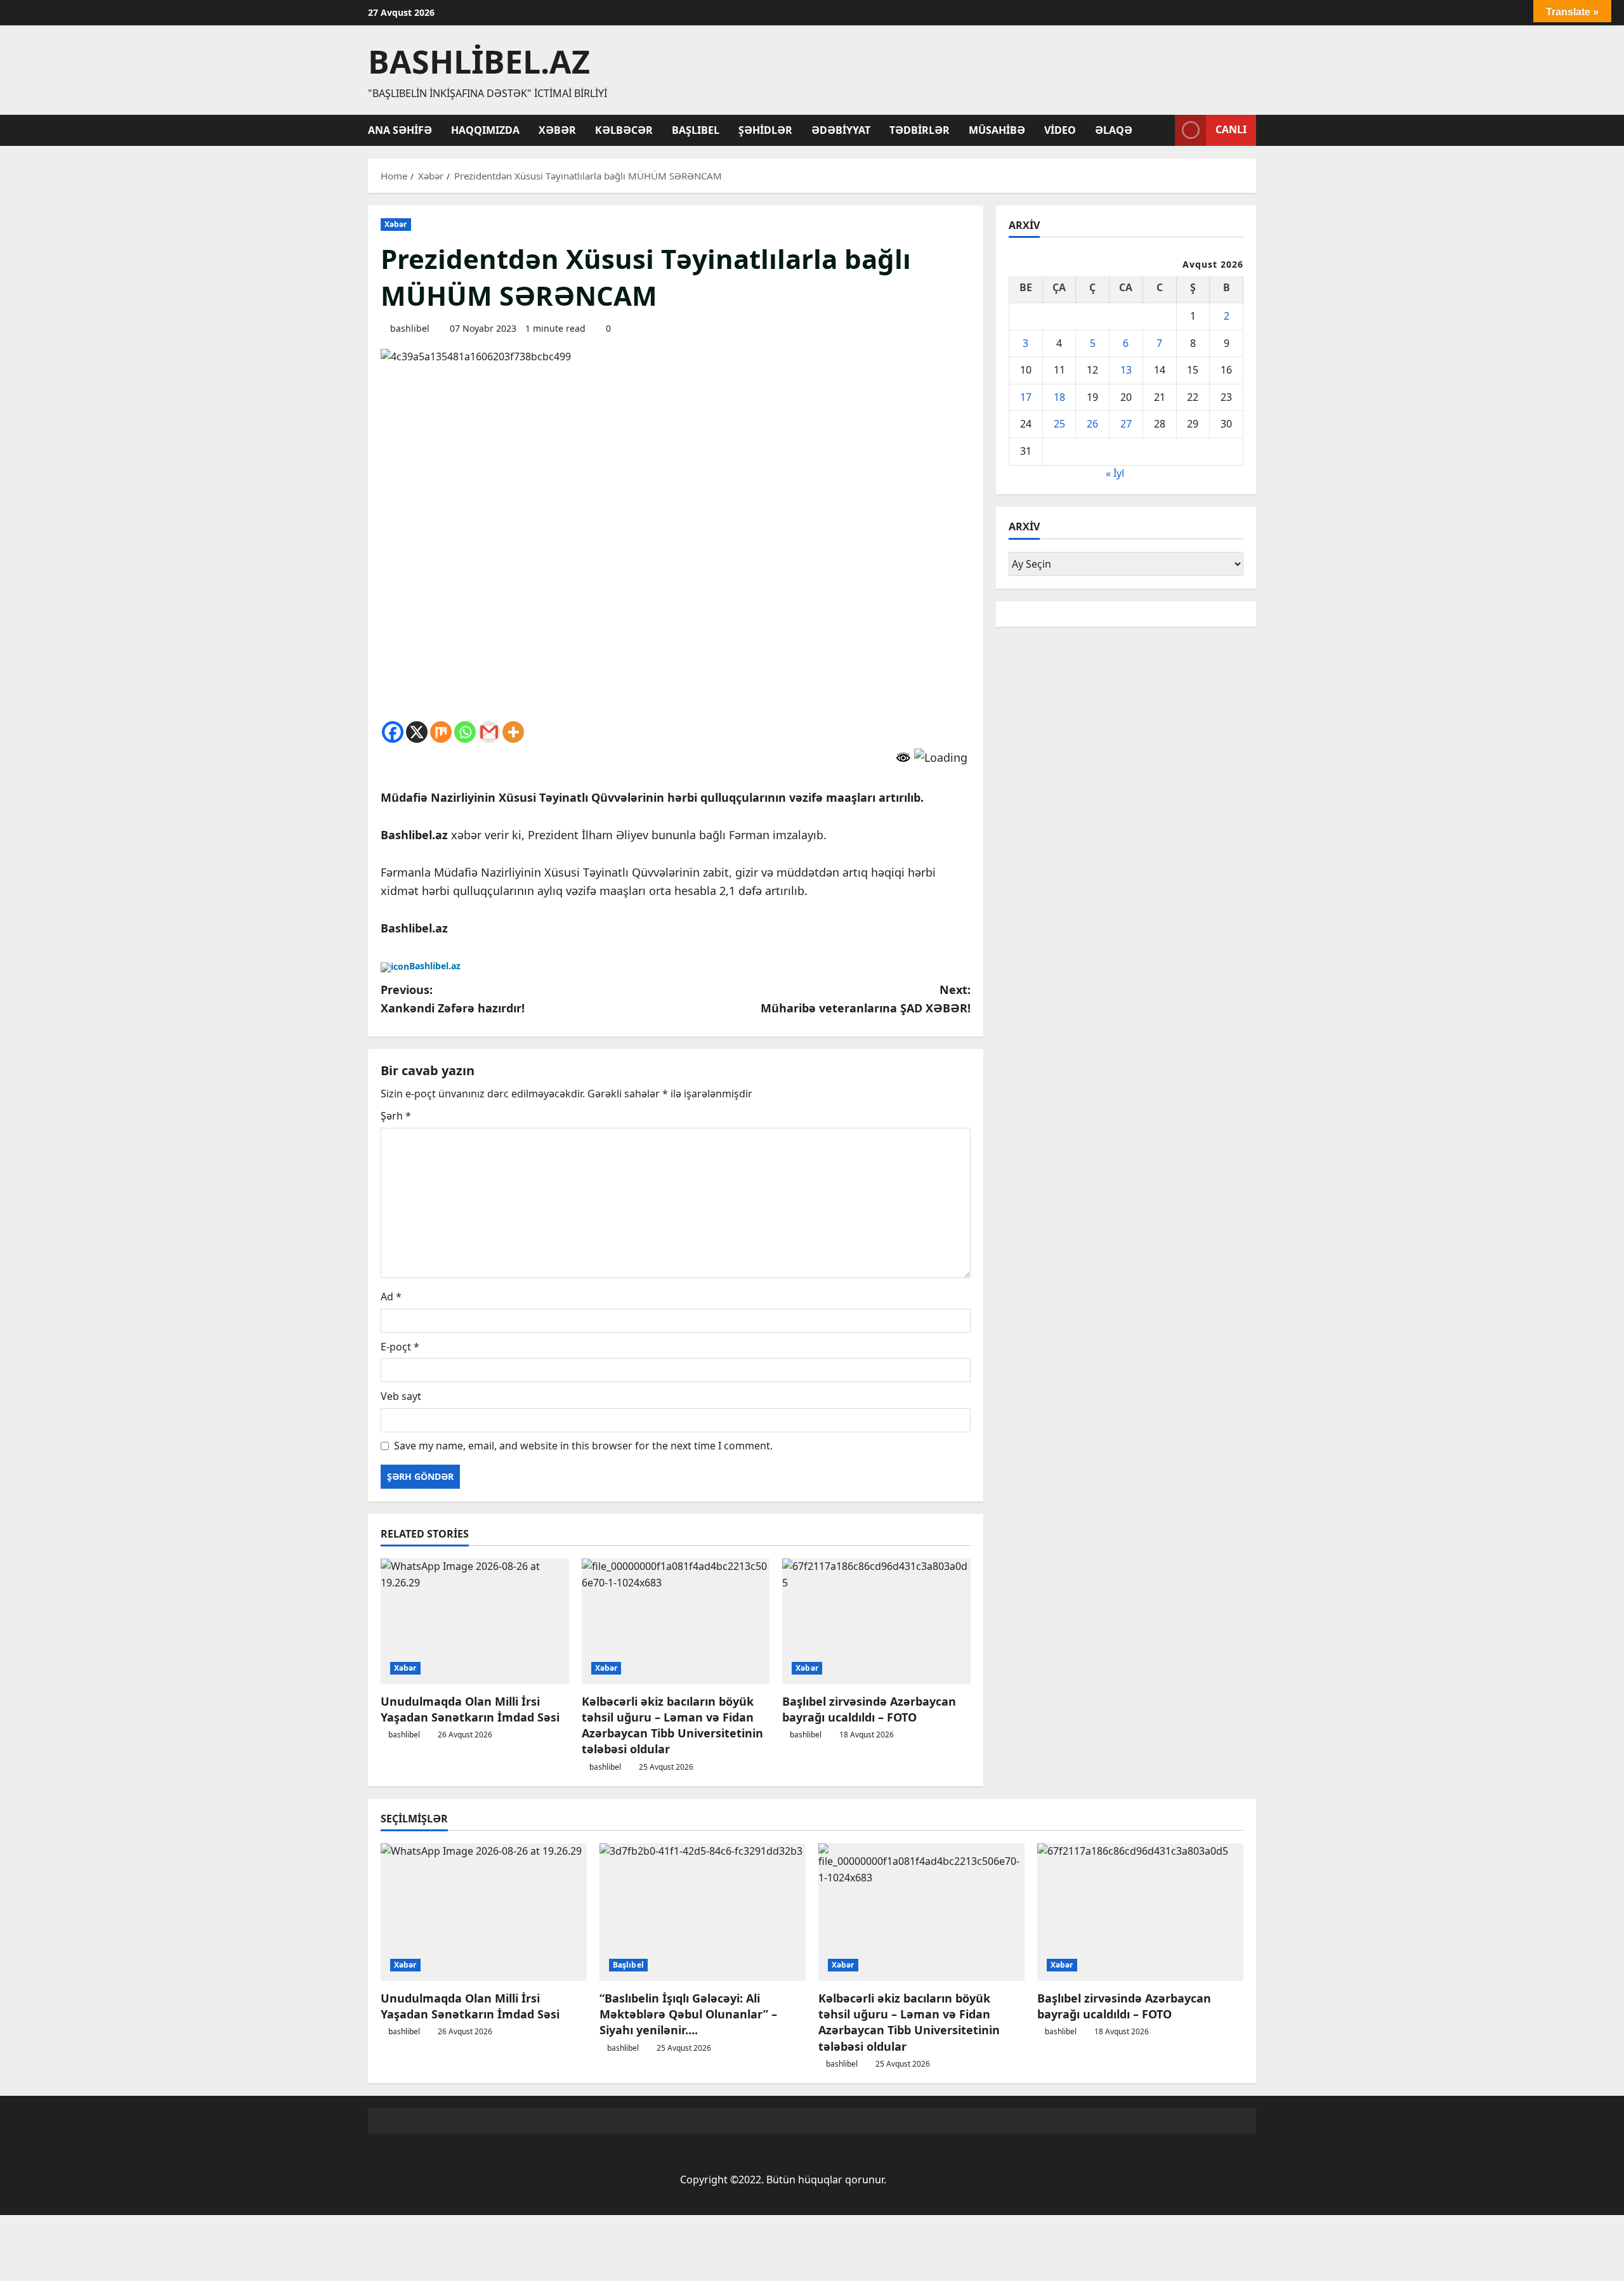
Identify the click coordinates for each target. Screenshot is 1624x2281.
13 (1126, 370)
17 (1026, 397)
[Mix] (441, 732)
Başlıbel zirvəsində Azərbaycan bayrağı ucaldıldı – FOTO (869, 1709)
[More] (513, 732)
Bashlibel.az (479, 62)
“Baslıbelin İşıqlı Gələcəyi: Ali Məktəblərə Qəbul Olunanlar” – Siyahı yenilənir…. (688, 2014)
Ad (391, 1297)
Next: (866, 999)
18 (1059, 397)
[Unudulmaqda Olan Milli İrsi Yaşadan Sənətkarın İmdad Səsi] (475, 1621)
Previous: (453, 999)
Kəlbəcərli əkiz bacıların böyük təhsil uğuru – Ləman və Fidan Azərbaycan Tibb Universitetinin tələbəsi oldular (672, 1725)
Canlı (1231, 129)
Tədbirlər (920, 130)
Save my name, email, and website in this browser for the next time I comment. (583, 1446)
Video (1060, 130)
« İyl (1115, 473)
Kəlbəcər (624, 130)
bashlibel (410, 328)
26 (1092, 424)
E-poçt (400, 1347)
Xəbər (557, 130)
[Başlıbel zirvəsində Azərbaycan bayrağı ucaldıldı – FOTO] (876, 1621)
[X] (417, 732)
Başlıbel (696, 130)
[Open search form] (1162, 130)
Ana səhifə (400, 130)
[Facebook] (393, 732)
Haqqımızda (485, 130)
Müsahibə (997, 130)
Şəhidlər (765, 130)
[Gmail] (489, 732)
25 (1059, 424)
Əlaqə (1114, 130)
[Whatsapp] (465, 732)
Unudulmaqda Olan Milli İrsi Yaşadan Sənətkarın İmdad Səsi (470, 1709)
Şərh (396, 1116)
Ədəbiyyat (841, 130)
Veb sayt (401, 1396)
